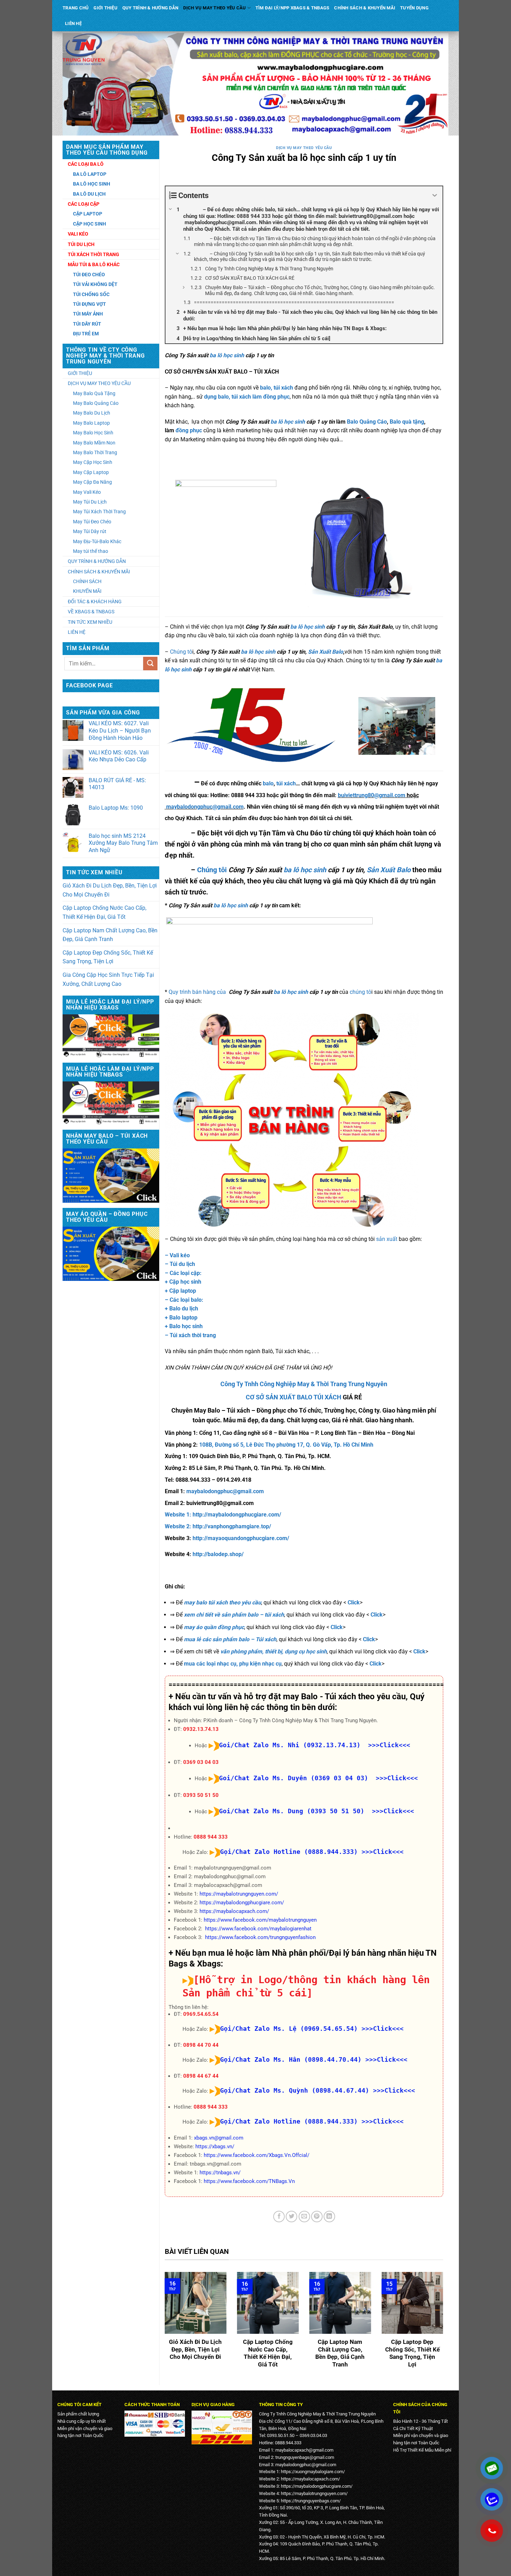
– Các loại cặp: (183, 1273)
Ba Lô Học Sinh (92, 184)
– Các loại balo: (184, 1300)
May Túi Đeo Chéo (92, 522)
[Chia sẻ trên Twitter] (291, 2217)
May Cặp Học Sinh (93, 462)
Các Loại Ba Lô (86, 164)
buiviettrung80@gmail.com (372, 795)
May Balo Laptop (91, 423)
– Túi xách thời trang (190, 1335)
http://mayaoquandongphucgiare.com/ (241, 1538)
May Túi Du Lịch (90, 502)
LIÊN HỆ (73, 23)
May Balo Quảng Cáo (96, 403)
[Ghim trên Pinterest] (317, 2217)
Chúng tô (181, 652)
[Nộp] (150, 664)
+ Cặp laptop (180, 1291)
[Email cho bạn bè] (304, 2217)
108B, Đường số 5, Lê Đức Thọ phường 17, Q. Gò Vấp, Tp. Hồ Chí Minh (286, 1445)
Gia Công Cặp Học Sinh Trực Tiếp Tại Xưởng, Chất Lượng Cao (108, 979)
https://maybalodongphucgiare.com (316, 2486)
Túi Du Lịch (81, 244)
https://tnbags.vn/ (220, 2173)
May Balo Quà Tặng (94, 393)
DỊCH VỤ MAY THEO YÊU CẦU (214, 8)
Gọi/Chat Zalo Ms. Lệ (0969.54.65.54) (289, 2029)
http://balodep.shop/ (218, 1554)
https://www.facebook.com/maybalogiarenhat (258, 1929)
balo (268, 783)
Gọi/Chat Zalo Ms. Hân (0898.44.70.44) (291, 2059)
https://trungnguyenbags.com (310, 2501)
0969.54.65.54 (201, 2014)
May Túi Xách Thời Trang (99, 512)
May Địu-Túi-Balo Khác (97, 541)
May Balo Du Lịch (92, 413)
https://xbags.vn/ (215, 2146)
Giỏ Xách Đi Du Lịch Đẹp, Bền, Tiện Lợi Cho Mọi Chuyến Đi (110, 890)
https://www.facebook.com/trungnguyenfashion (260, 1937)
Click (354, 1602)
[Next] (445, 2325)
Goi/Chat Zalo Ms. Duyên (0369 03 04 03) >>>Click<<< (318, 1778)
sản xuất (387, 1239)
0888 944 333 (211, 1837)
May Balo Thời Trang (95, 452)
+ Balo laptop (181, 1318)
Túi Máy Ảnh (88, 314)
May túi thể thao (91, 551)
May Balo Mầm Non (94, 443)
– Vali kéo (177, 1255)
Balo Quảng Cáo (367, 422)
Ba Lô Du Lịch (89, 194)
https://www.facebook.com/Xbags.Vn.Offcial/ (257, 2155)
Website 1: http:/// (223, 1515)
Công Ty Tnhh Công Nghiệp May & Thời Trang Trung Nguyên (304, 1384)
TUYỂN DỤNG (414, 8)
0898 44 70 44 (201, 2045)
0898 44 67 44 (201, 2076)
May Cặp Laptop (91, 472)
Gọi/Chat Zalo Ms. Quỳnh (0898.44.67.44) (295, 2090)
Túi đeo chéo (89, 275)
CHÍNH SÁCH (87, 581)
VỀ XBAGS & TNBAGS (91, 612)
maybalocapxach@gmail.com (304, 2450)
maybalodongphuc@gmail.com (205, 807)
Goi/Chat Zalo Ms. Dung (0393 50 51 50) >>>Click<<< (317, 1811)
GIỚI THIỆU (106, 8)
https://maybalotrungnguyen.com (313, 2493)
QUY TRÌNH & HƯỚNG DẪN (150, 8)
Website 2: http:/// (218, 1526)
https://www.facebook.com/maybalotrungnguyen (260, 1920)
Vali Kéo (78, 234)
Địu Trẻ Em (86, 334)
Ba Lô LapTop (90, 174)
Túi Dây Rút (87, 324)
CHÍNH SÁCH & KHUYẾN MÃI (365, 8)
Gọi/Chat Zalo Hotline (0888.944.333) (289, 1852)
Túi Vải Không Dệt (95, 284)
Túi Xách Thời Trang (94, 254)
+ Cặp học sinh (183, 1282)
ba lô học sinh (227, 355)
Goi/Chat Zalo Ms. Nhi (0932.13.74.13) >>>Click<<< (315, 1745)
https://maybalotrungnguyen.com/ (239, 1894)
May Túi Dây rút (90, 531)
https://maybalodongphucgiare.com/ (242, 1903)
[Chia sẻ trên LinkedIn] (329, 2217)
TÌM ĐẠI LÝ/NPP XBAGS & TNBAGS (292, 8)
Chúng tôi (212, 870)
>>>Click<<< (383, 1852)
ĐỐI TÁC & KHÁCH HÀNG (95, 602)
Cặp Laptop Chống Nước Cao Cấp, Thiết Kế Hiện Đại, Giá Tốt (104, 912)
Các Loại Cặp (84, 204)
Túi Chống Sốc (91, 294)
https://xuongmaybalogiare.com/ (313, 2472)
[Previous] (163, 2325)
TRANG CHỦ (76, 8)
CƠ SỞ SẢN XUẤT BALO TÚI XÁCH (294, 1397)
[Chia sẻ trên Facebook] (279, 2217)
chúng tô (360, 992)
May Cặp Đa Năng (92, 482)
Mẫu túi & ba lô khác (94, 264)
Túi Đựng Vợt (90, 304)
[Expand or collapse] (435, 195)
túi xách (286, 783)
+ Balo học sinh (184, 1326)
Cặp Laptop (88, 214)
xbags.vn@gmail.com (219, 2138)
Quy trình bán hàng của (198, 992)
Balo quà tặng (407, 422)
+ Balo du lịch (181, 1309)
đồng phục (188, 430)
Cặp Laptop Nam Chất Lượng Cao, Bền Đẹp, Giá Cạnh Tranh (110, 935)
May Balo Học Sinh (93, 433)
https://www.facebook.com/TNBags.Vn (249, 2181)
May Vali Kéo (87, 492)
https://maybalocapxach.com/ (234, 1911)
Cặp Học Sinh (90, 224)
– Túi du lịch (180, 1264)
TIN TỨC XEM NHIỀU (90, 622)
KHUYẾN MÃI (87, 591)
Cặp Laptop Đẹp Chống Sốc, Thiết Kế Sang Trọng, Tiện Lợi (108, 957)
